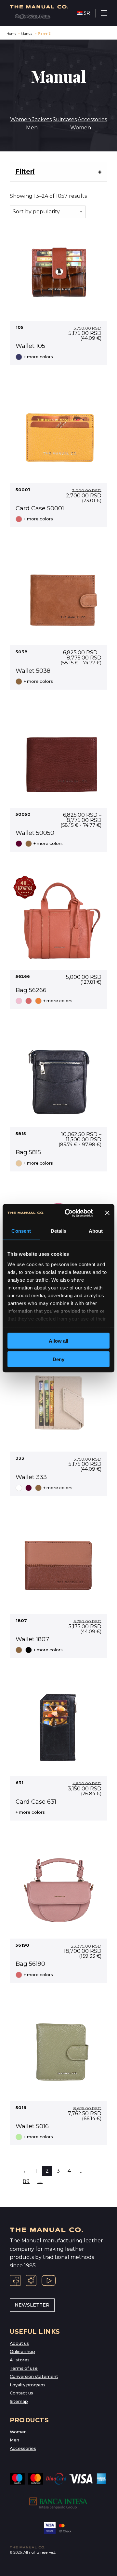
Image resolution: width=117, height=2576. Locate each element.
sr (87, 13)
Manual (27, 34)
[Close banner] (107, 1213)
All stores (20, 2360)
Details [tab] (59, 1231)
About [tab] (96, 1231)
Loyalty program (27, 2385)
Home (12, 34)
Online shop (22, 2351)
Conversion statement (34, 2376)
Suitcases (65, 119)
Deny (58, 1359)
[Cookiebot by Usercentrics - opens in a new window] (69, 1213)
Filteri (25, 172)
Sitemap (19, 2401)
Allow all (58, 1341)
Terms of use (24, 2368)
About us (19, 2343)
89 (26, 2181)
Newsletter (32, 2305)
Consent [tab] (21, 1231)
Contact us (21, 2393)
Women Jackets (31, 119)
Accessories (92, 119)
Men (32, 128)
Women (81, 128)
